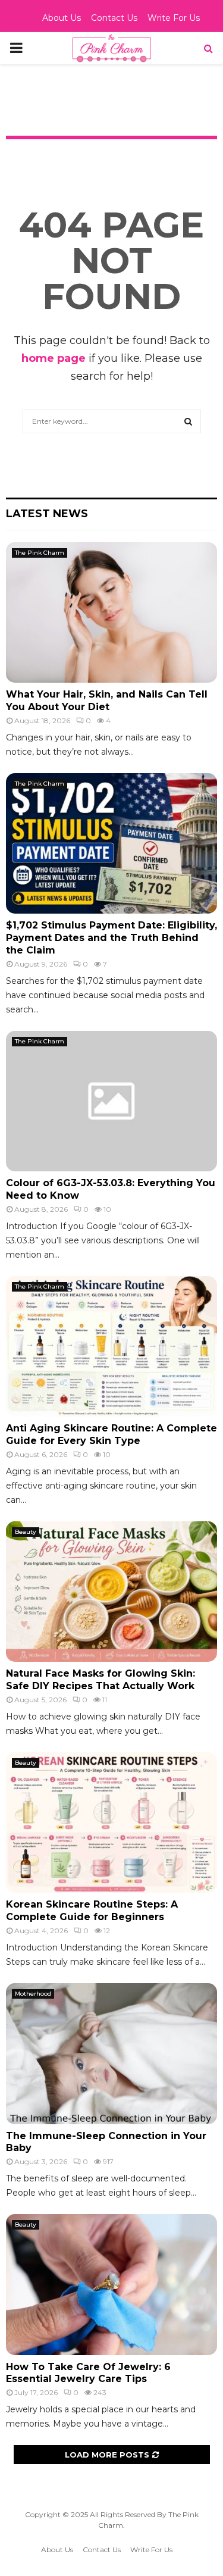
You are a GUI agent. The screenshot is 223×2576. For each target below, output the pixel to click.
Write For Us (174, 18)
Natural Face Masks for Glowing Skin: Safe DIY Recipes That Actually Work (100, 1680)
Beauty (26, 1532)
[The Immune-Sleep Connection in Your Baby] (111, 2054)
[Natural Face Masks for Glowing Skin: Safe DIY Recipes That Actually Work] (111, 1592)
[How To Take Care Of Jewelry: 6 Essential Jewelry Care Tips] (111, 2285)
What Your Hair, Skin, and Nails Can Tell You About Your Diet (107, 701)
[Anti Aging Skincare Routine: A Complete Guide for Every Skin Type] (111, 1347)
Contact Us (114, 18)
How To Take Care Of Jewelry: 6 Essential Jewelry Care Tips (88, 2373)
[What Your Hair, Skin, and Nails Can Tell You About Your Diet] (111, 613)
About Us (62, 18)
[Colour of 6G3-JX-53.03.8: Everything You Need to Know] (111, 1101)
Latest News (47, 514)
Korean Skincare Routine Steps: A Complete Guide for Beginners (92, 1911)
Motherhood (33, 1994)
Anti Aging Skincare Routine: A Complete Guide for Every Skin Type (111, 1434)
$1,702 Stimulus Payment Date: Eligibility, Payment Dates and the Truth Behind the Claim (111, 938)
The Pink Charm (40, 553)
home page (54, 358)
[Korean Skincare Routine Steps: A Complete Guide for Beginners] (111, 1823)
